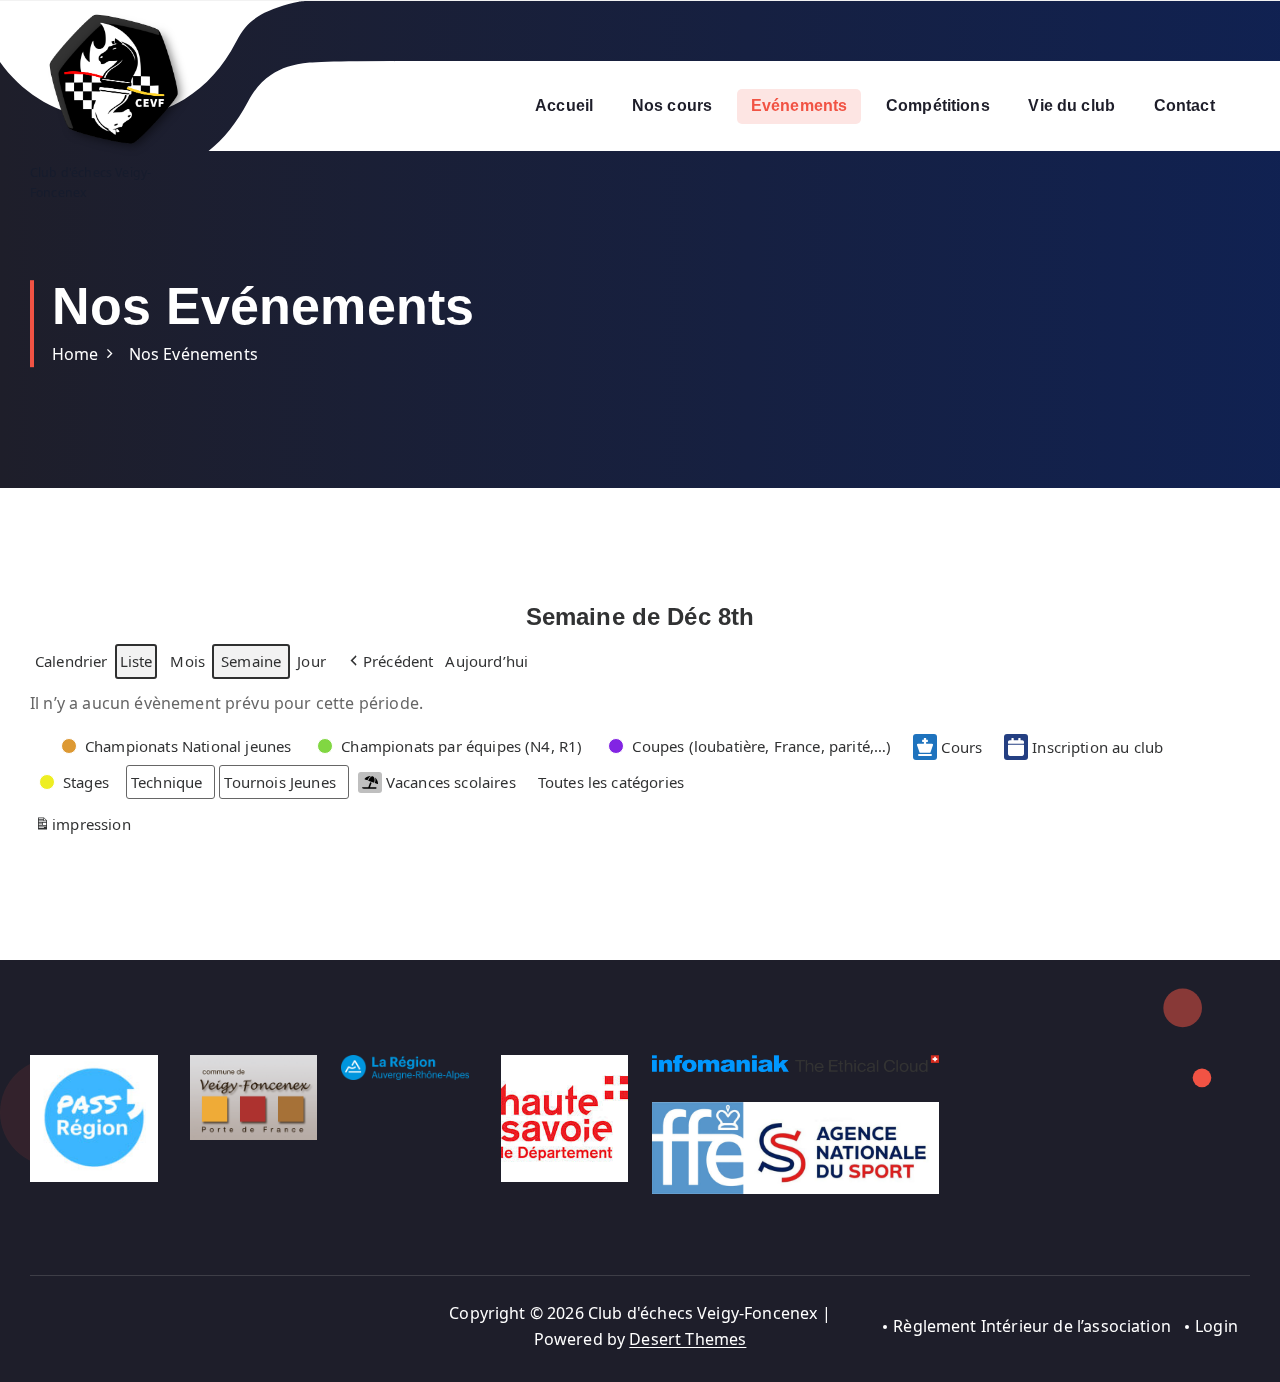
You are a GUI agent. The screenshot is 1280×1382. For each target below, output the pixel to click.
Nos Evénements (193, 354)
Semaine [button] (251, 661)
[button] (390, 661)
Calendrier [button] (71, 664)
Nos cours (672, 105)
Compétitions (938, 105)
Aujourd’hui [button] (486, 661)
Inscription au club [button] (1097, 747)
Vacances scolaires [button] (451, 782)
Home (75, 354)
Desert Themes (687, 1339)
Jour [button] (311, 661)
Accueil (564, 105)
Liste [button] (136, 664)
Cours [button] (961, 747)
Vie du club (1071, 105)
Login (1216, 1326)
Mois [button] (187, 661)
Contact (1184, 105)
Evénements (799, 105)
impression (82, 827)
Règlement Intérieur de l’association (1032, 1326)
